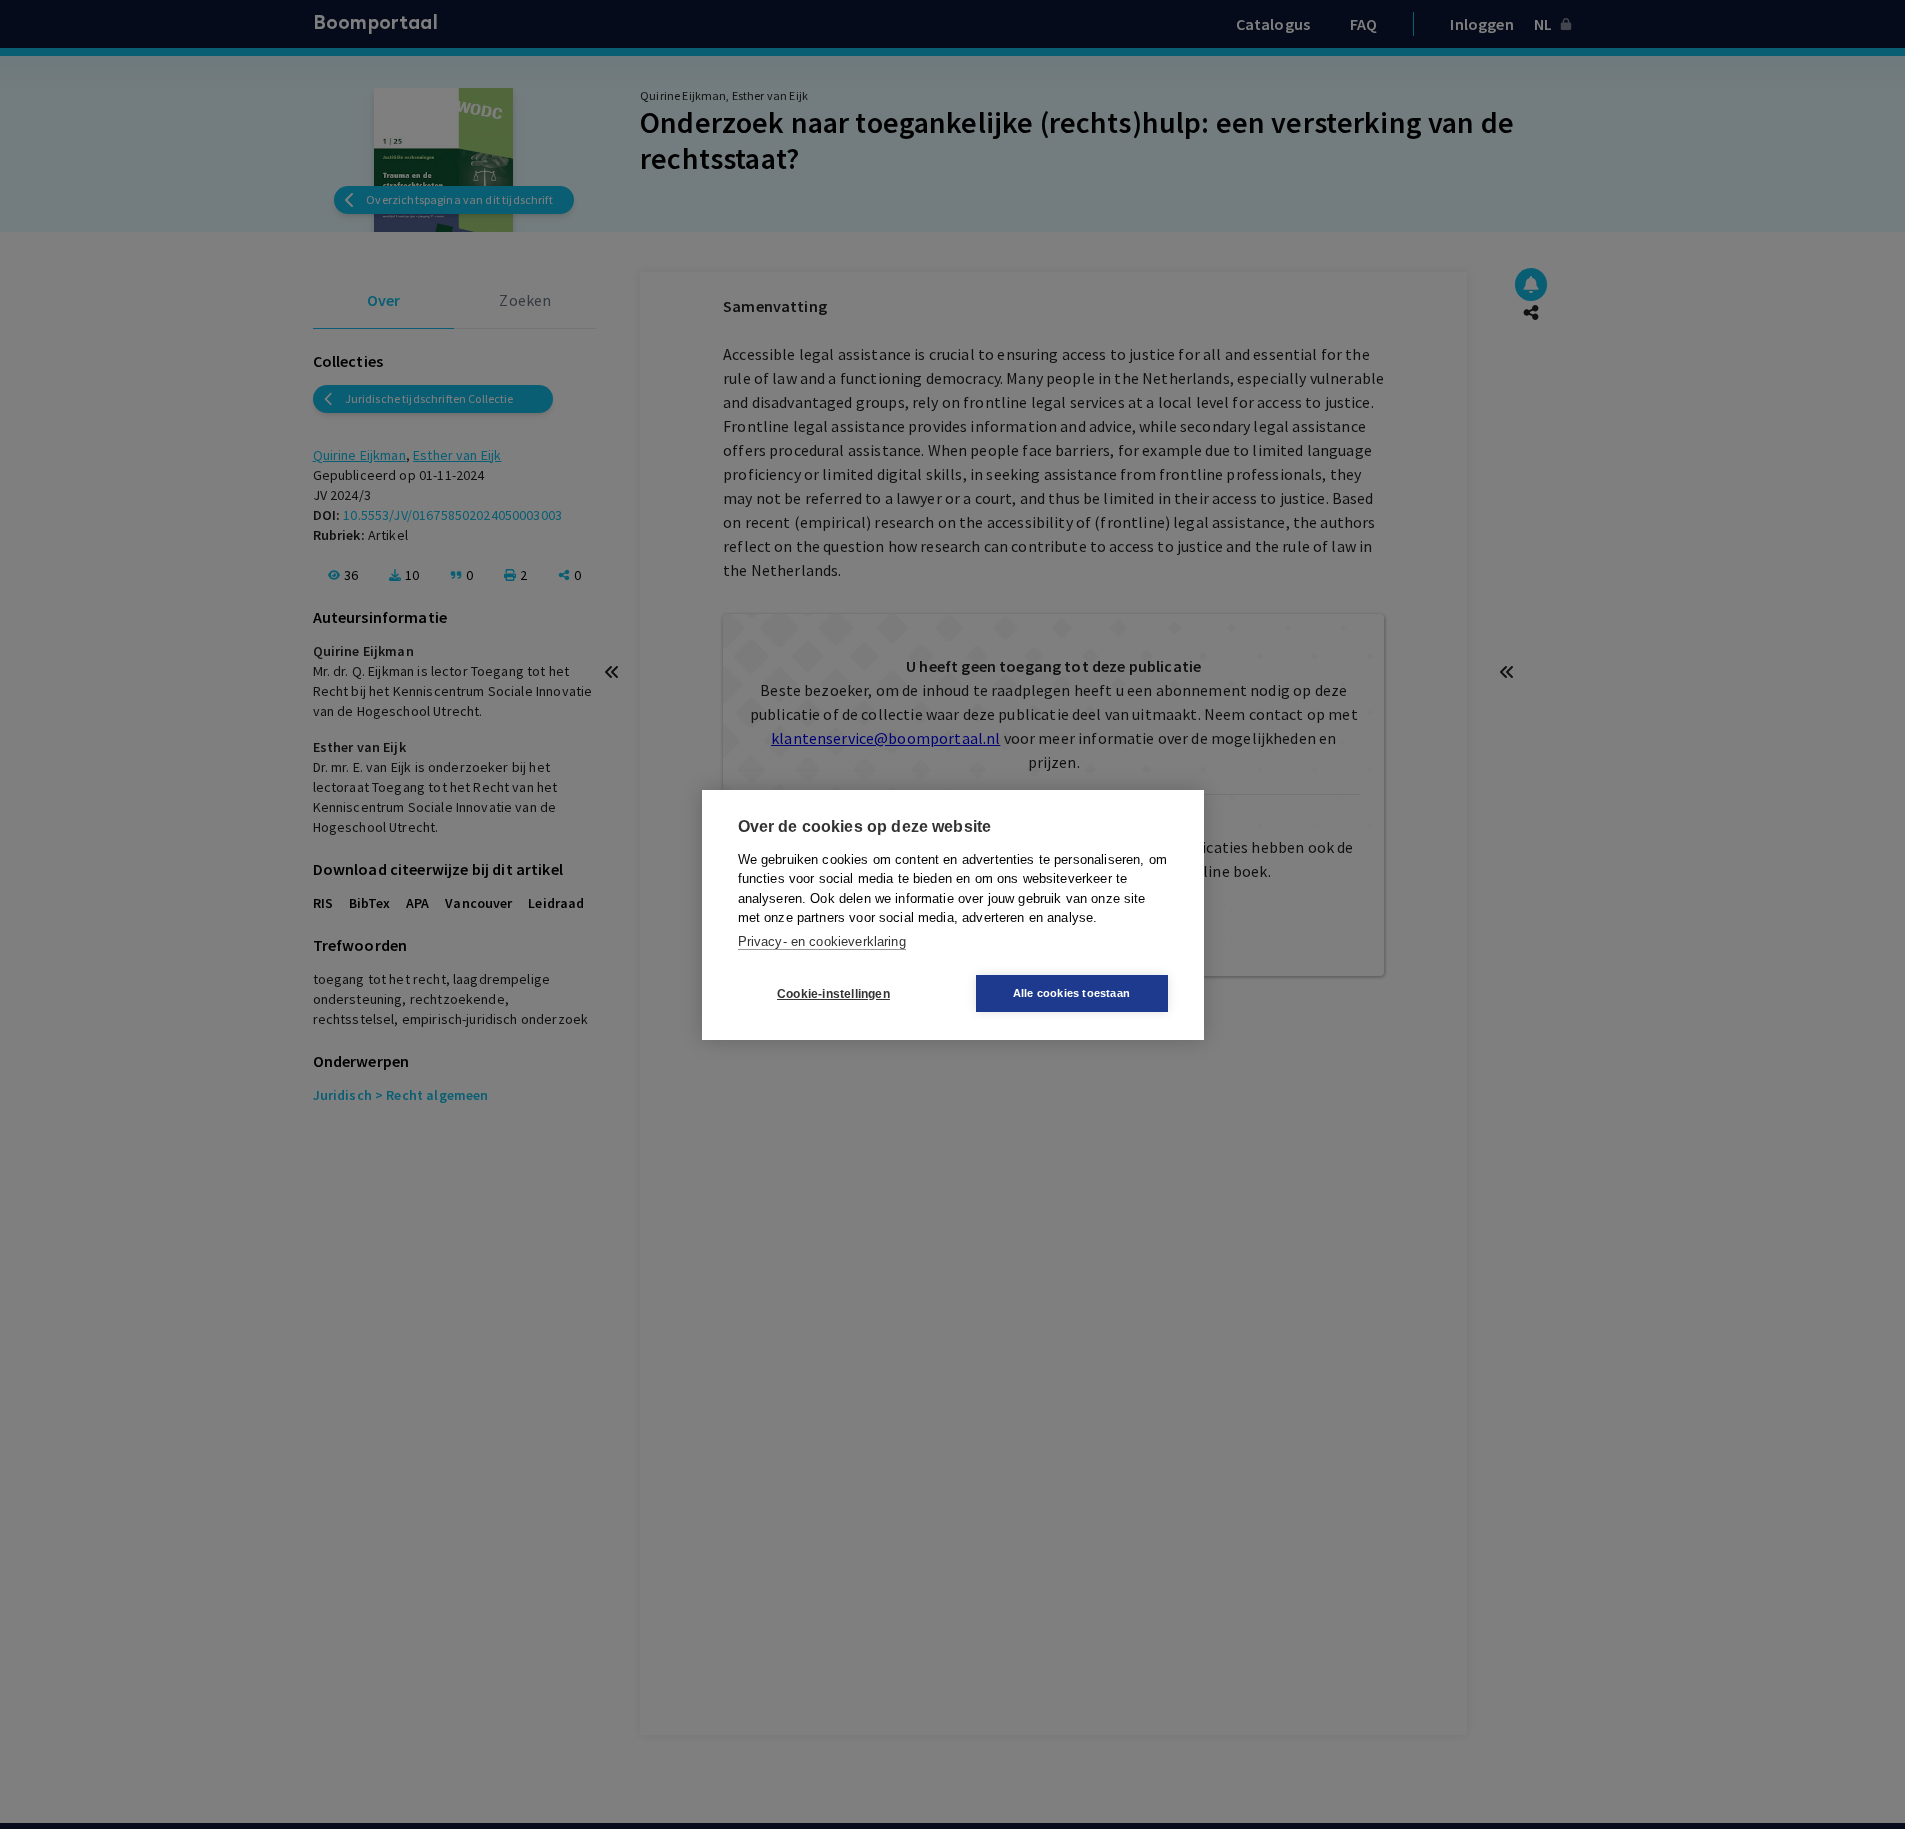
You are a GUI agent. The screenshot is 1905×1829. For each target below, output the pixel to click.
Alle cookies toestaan (1071, 993)
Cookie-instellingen (833, 993)
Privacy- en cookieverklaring (822, 940)
